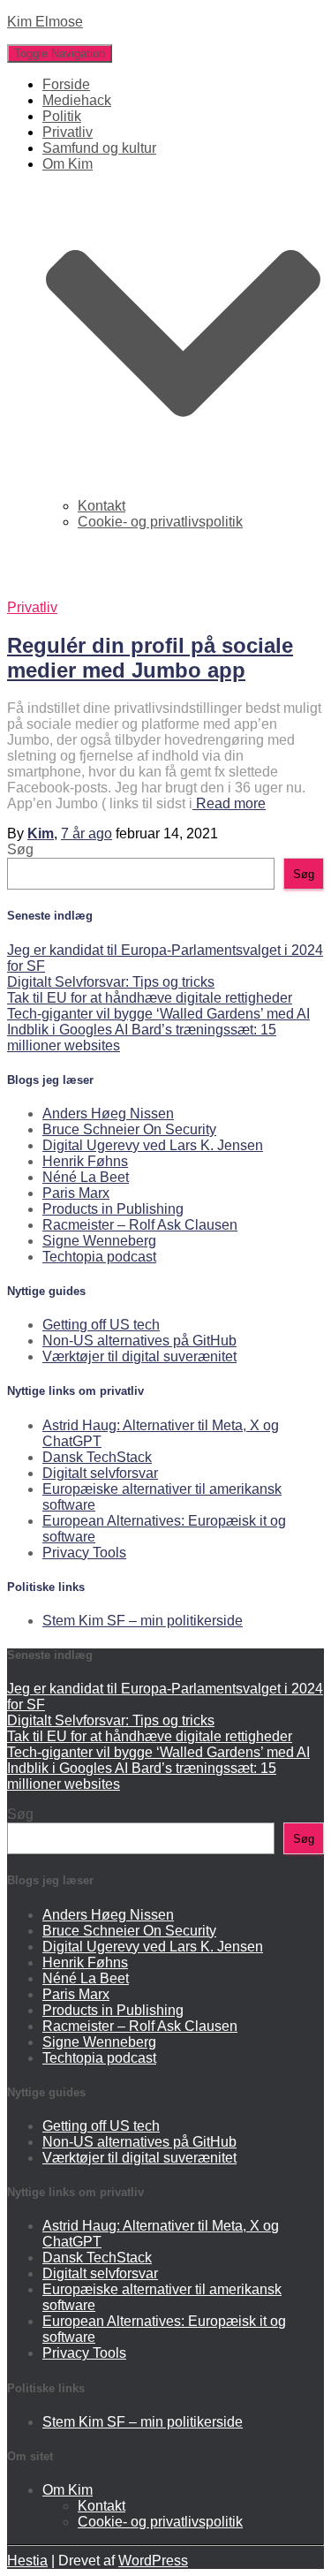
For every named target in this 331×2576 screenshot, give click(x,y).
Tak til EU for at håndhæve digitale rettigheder (150, 998)
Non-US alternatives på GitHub (139, 1341)
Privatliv (68, 132)
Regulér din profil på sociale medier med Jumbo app (150, 658)
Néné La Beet (86, 1177)
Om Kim (68, 2490)
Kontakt (102, 506)
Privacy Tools (84, 1553)
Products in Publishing (113, 1209)
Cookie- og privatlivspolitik (160, 522)
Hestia (27, 2561)
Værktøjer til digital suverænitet (139, 1356)
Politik (62, 116)
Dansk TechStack (97, 1457)
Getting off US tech (101, 1325)
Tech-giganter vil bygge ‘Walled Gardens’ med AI (158, 1014)
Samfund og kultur (99, 148)
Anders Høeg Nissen (108, 1114)
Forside (66, 84)
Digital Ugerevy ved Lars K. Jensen (153, 1145)
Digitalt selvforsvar (100, 1473)
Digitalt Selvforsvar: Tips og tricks (111, 982)
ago (87, 833)
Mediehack (77, 100)
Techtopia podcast (99, 1257)
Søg (20, 849)
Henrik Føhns (85, 1161)
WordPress (153, 2561)
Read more (229, 803)
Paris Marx (76, 1193)
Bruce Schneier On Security (129, 1129)
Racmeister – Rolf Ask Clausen (140, 1225)
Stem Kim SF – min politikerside (143, 1621)
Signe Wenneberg (99, 1241)
